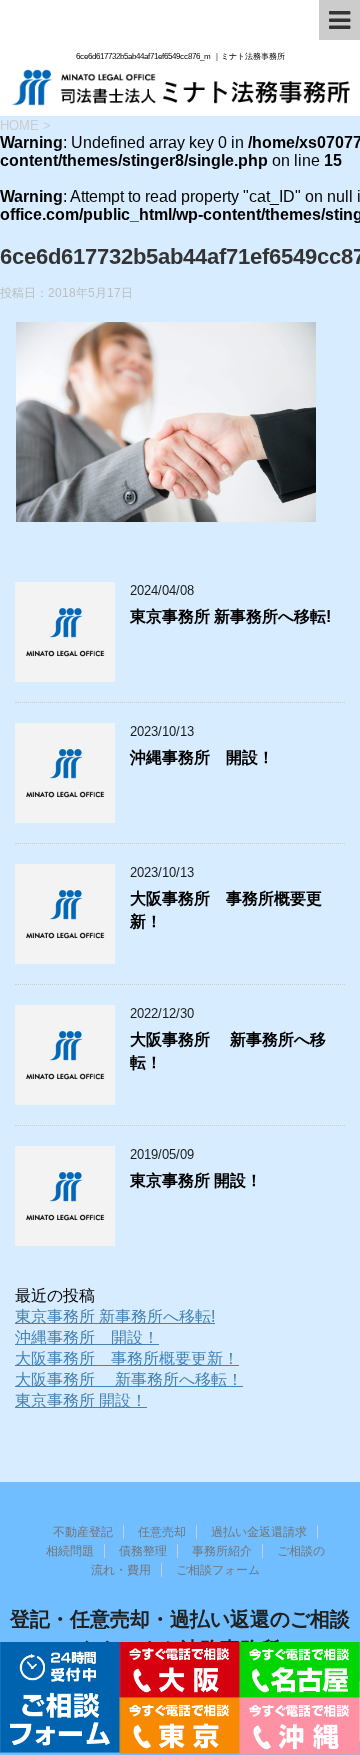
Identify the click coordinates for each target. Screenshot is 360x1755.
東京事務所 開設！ (196, 1180)
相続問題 (70, 1551)
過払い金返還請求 (259, 1532)
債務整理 (143, 1551)
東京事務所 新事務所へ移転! (230, 616)
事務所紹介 (222, 1551)
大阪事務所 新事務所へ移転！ (129, 1379)
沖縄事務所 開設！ (202, 757)
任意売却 (162, 1532)
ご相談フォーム (218, 1570)
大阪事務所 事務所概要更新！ (127, 1358)
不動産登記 (83, 1532)
